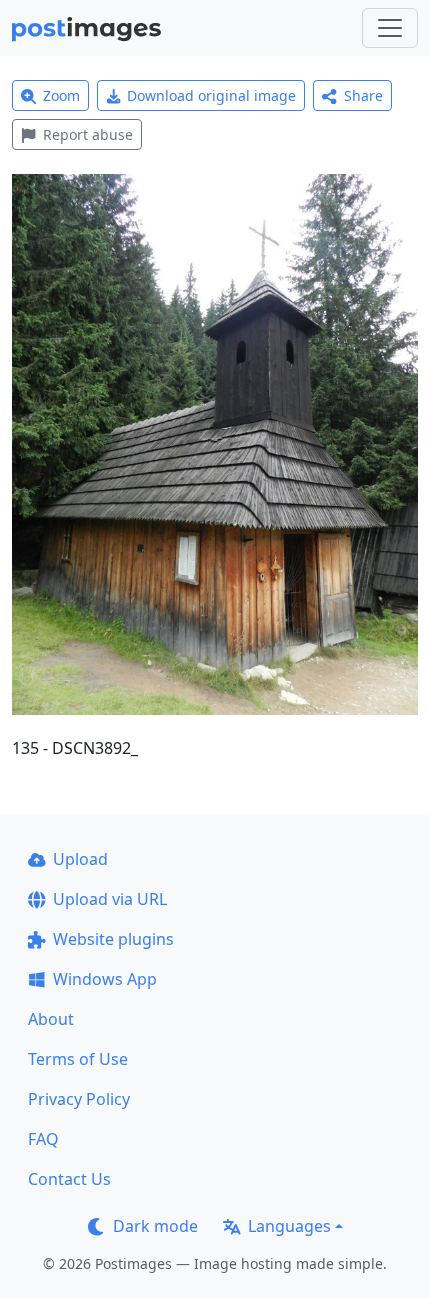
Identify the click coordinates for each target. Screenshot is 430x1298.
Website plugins (113, 939)
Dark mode (155, 1226)
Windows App (105, 979)
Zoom (61, 95)
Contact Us (69, 1179)
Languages (289, 1226)
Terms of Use (78, 1059)
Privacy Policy (79, 1099)
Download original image (211, 95)
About (51, 1019)
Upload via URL (110, 899)
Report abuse (88, 134)
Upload (80, 859)
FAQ (43, 1139)
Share (363, 95)
